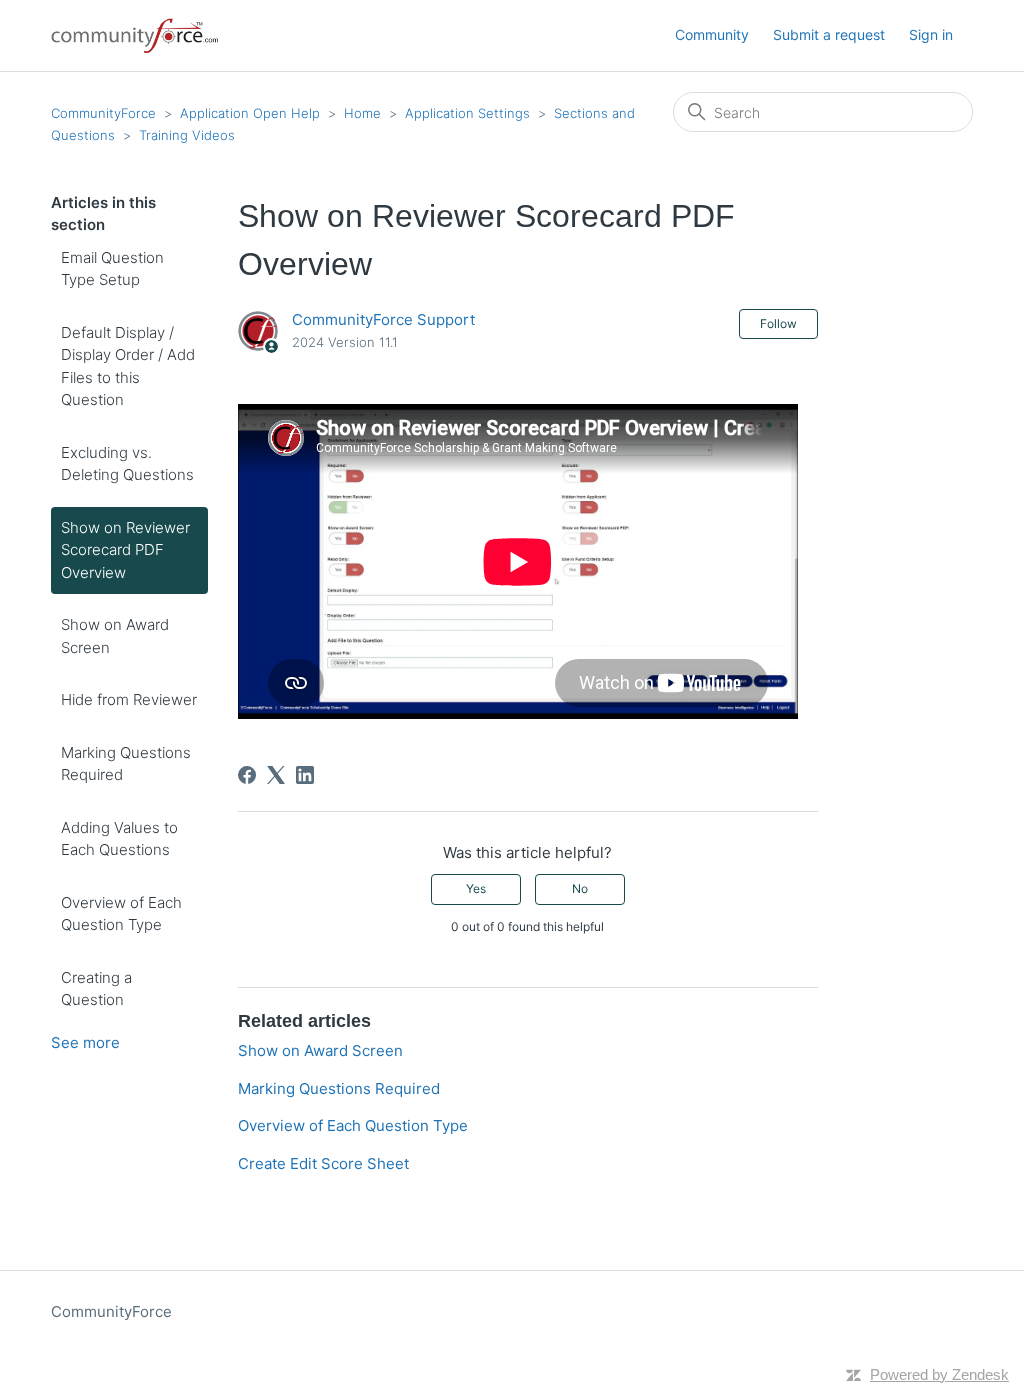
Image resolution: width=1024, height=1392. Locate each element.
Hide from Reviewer (129, 699)
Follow (778, 323)
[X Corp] (276, 775)
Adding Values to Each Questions (119, 839)
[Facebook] (247, 775)
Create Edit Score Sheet (323, 1163)
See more (85, 1042)
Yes (476, 888)
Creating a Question (96, 989)
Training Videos (187, 135)
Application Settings (467, 113)
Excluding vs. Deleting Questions (127, 464)
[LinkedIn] (305, 775)
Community (712, 34)
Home (362, 113)
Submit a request (829, 34)
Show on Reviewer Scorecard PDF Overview (125, 550)
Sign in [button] (931, 34)
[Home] (136, 35)
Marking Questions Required (126, 764)
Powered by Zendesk (939, 1374)
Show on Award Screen (115, 636)
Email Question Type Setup (112, 269)
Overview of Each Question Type (121, 914)
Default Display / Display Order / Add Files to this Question (128, 366)
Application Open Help (250, 113)
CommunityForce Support (383, 319)
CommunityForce (103, 113)
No (580, 888)
